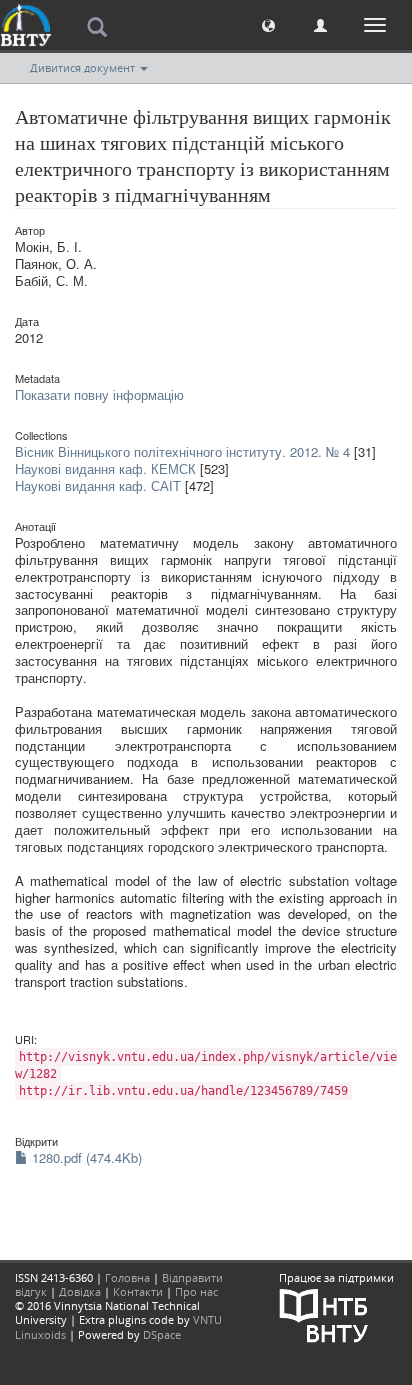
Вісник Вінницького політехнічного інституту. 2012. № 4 (182, 451)
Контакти (138, 1291)
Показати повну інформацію (99, 394)
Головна (127, 1277)
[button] (268, 24)
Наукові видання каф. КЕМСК (105, 468)
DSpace (162, 1334)
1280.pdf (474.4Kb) (85, 1157)
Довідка (80, 1291)
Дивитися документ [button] (84, 67)
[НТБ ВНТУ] (324, 1313)
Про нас (196, 1291)
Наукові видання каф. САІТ (98, 485)
